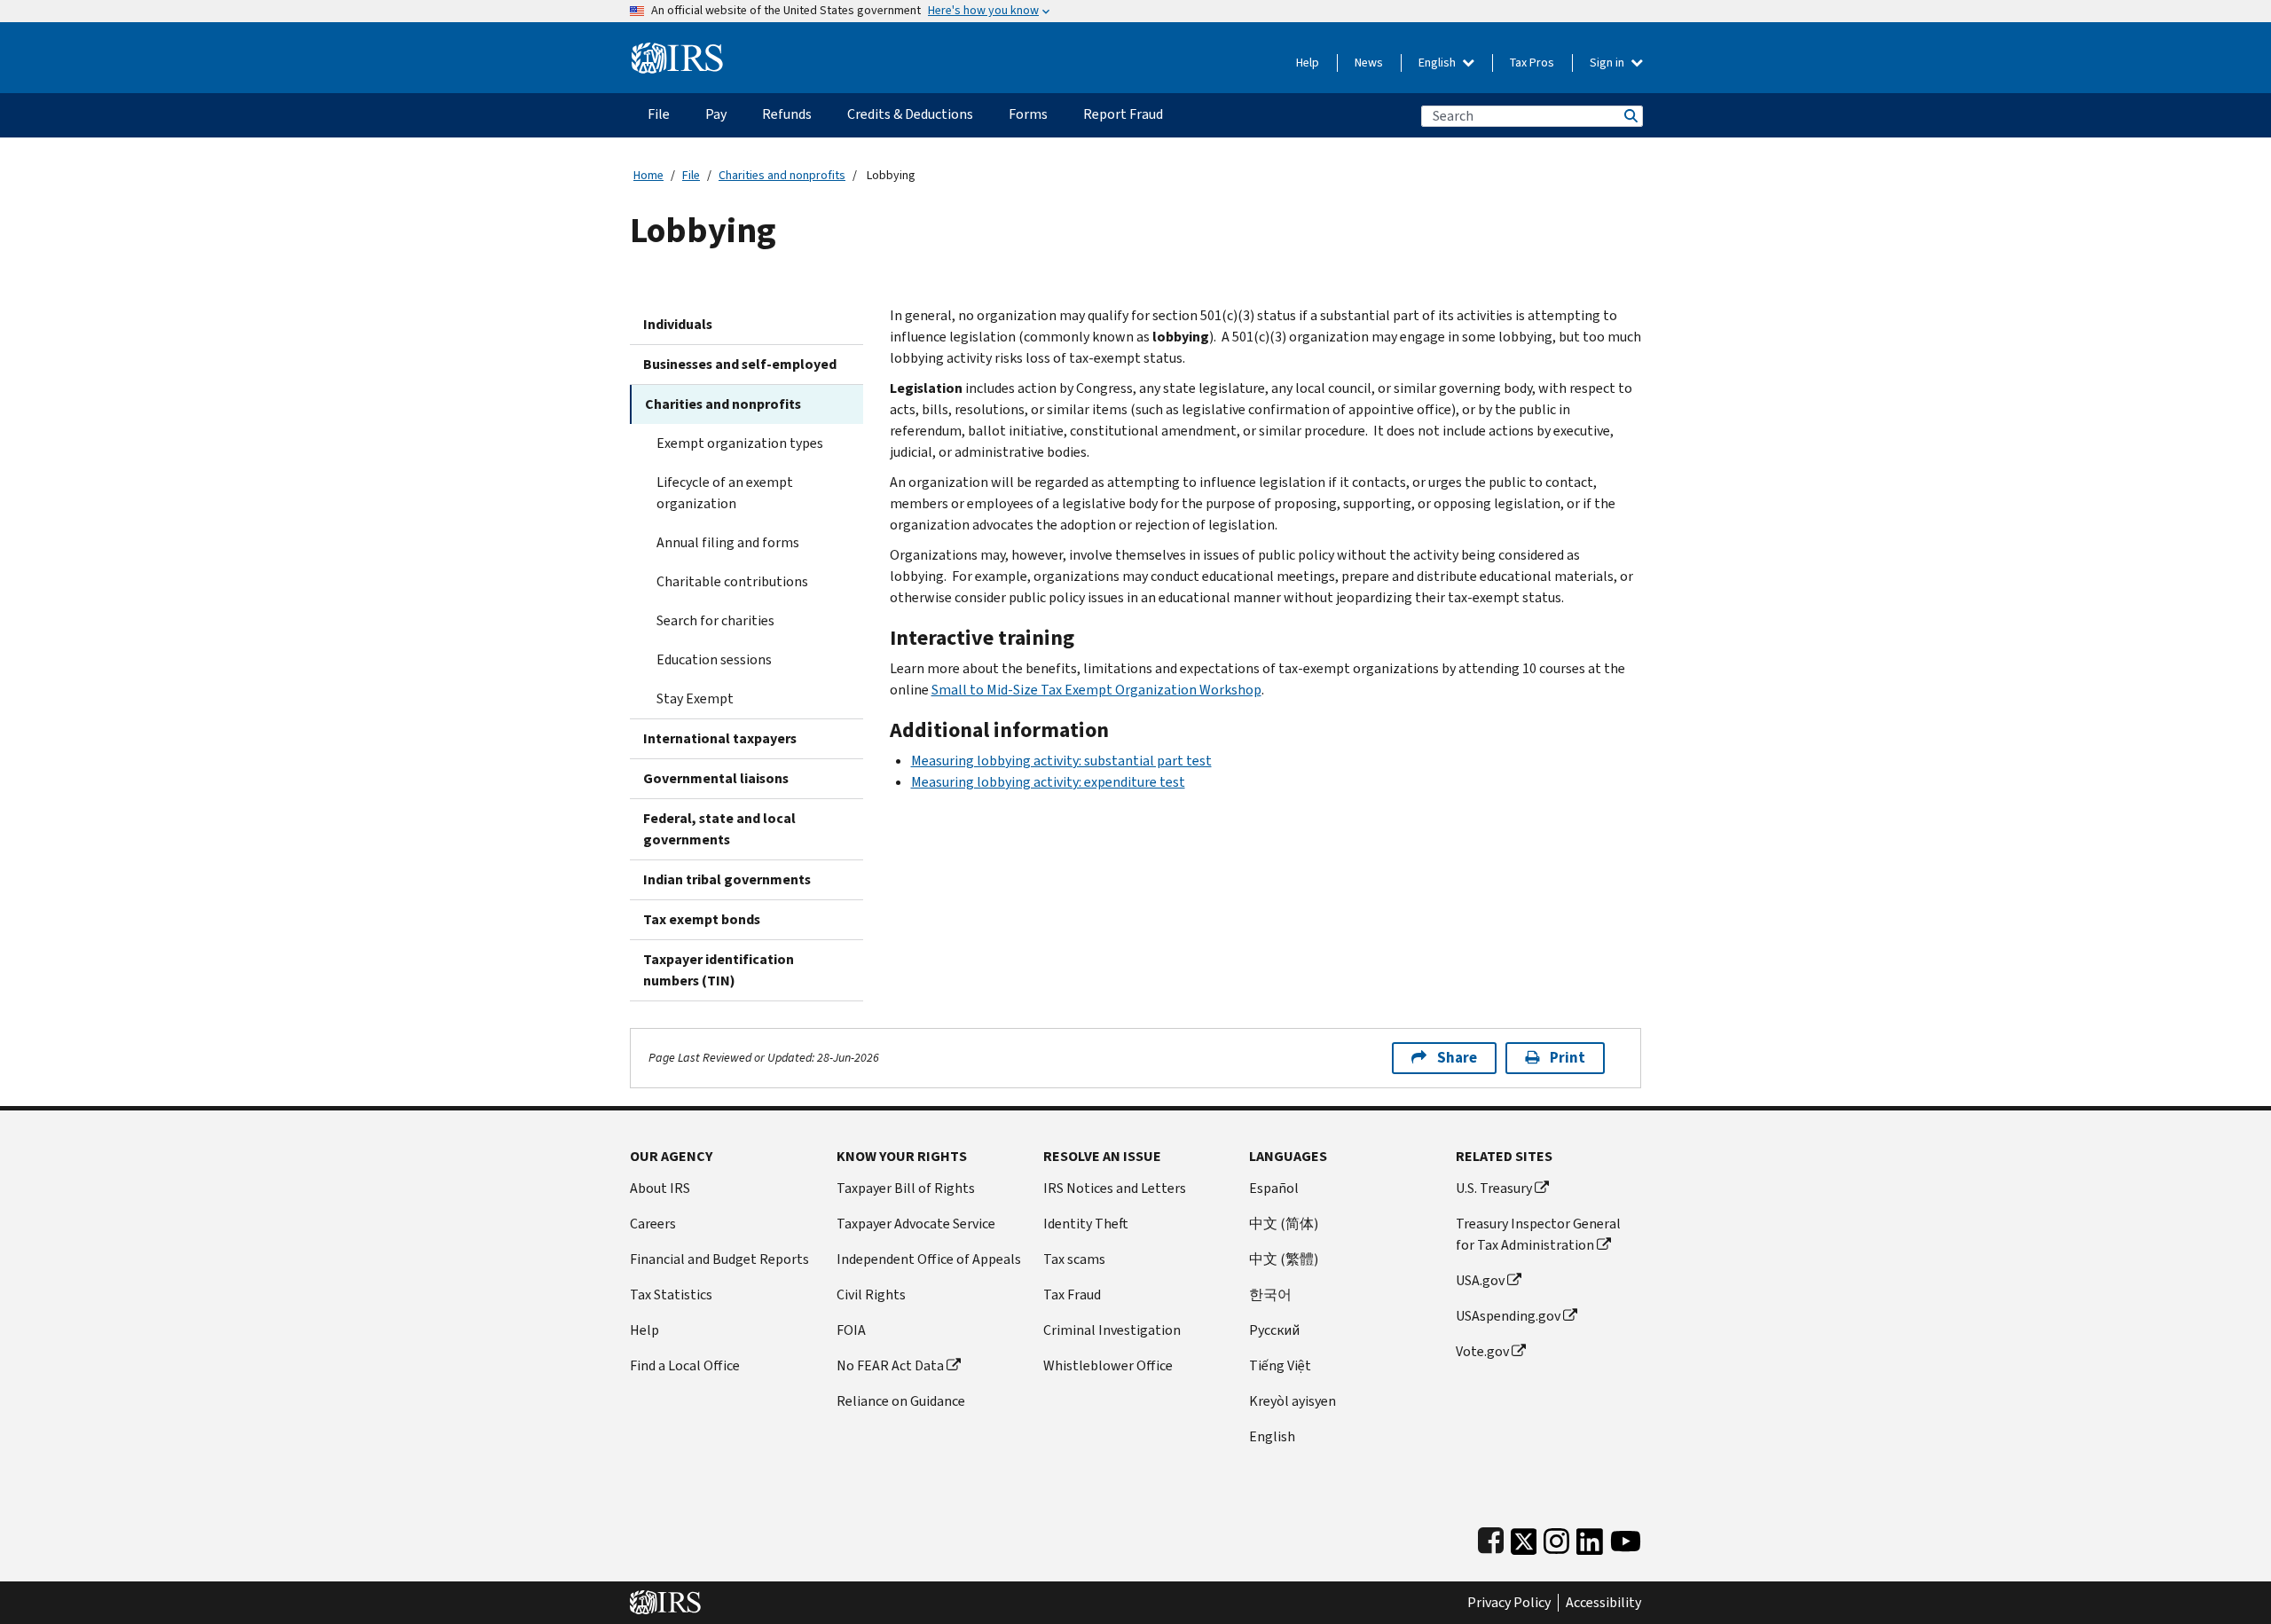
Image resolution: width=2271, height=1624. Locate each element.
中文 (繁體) (1284, 1259)
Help (1308, 63)
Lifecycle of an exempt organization (725, 493)
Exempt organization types (740, 443)
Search (1630, 116)
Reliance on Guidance (901, 1401)
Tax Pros (1532, 63)
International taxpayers (720, 738)
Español (1274, 1188)
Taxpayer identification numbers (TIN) (719, 970)
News (1369, 63)
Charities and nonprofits (782, 175)
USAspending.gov (1508, 1316)
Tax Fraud (1072, 1294)
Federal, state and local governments (719, 829)
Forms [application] (1028, 114)
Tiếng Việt (1280, 1365)
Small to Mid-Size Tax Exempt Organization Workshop (1096, 690)
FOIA (851, 1330)
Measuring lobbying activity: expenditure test (1048, 782)
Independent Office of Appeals (929, 1259)
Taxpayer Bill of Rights (906, 1188)
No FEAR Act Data (890, 1365)
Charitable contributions (732, 581)
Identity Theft (1086, 1224)
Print (1568, 1058)
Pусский (1274, 1330)
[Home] (677, 51)
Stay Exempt (695, 698)
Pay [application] (716, 114)
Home (648, 175)
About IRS (660, 1188)
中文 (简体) (1284, 1224)
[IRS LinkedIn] (1590, 1538)
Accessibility (1603, 1603)
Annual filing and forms (728, 542)
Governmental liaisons (716, 778)
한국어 (1270, 1294)
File (691, 175)
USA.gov (1480, 1280)
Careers (653, 1224)
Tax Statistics (671, 1294)
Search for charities (715, 620)
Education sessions (714, 659)
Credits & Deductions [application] (910, 114)
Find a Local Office (685, 1365)
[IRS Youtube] (1626, 1538)
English (1438, 63)
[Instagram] (1556, 1538)
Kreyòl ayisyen (1293, 1401)
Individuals (678, 324)
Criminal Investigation (1112, 1330)
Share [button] (1457, 1058)
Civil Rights (871, 1294)
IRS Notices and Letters (1115, 1188)
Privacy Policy (1509, 1603)
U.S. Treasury (1494, 1188)
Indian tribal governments (727, 879)
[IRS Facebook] (1491, 1538)
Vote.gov (1482, 1351)
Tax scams (1074, 1259)
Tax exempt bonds (702, 919)
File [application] (659, 114)
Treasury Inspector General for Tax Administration (1538, 1234)
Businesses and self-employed (740, 364)
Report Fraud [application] (1123, 114)
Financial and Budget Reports (719, 1259)
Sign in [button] (1608, 63)
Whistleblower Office (1108, 1365)
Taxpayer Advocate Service (916, 1224)
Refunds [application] (787, 114)
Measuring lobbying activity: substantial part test (1061, 761)
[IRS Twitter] (1524, 1538)
